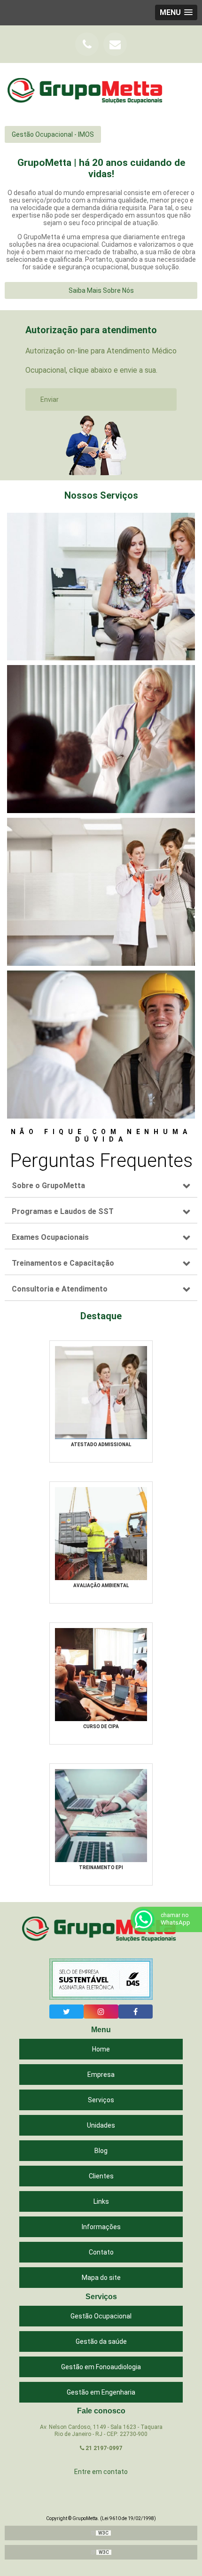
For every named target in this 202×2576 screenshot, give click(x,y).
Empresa (101, 2075)
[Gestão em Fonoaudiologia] (101, 892)
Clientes (101, 2176)
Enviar (50, 399)
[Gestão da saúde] (101, 739)
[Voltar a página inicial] (87, 92)
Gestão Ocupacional (101, 2316)
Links (101, 2201)
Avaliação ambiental (101, 1586)
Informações (101, 2227)
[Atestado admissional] (101, 1392)
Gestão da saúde (101, 2341)
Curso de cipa (101, 1726)
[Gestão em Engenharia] (101, 1045)
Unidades (101, 2125)
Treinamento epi (101, 1867)
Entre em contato (101, 2472)
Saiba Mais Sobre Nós (101, 290)
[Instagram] (101, 2012)
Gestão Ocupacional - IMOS (53, 134)
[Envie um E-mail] (115, 44)
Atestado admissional (101, 1445)
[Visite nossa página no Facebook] (136, 2012)
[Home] (101, 1930)
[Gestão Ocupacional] (101, 587)
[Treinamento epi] (101, 1815)
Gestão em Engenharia (101, 2392)
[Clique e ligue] (87, 44)
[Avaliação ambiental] (101, 1533)
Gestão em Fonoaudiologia (101, 2367)
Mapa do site (101, 2278)
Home (101, 2049)
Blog (101, 2151)
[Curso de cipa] (101, 1674)
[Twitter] (66, 2012)
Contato (101, 2252)
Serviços (101, 2100)
